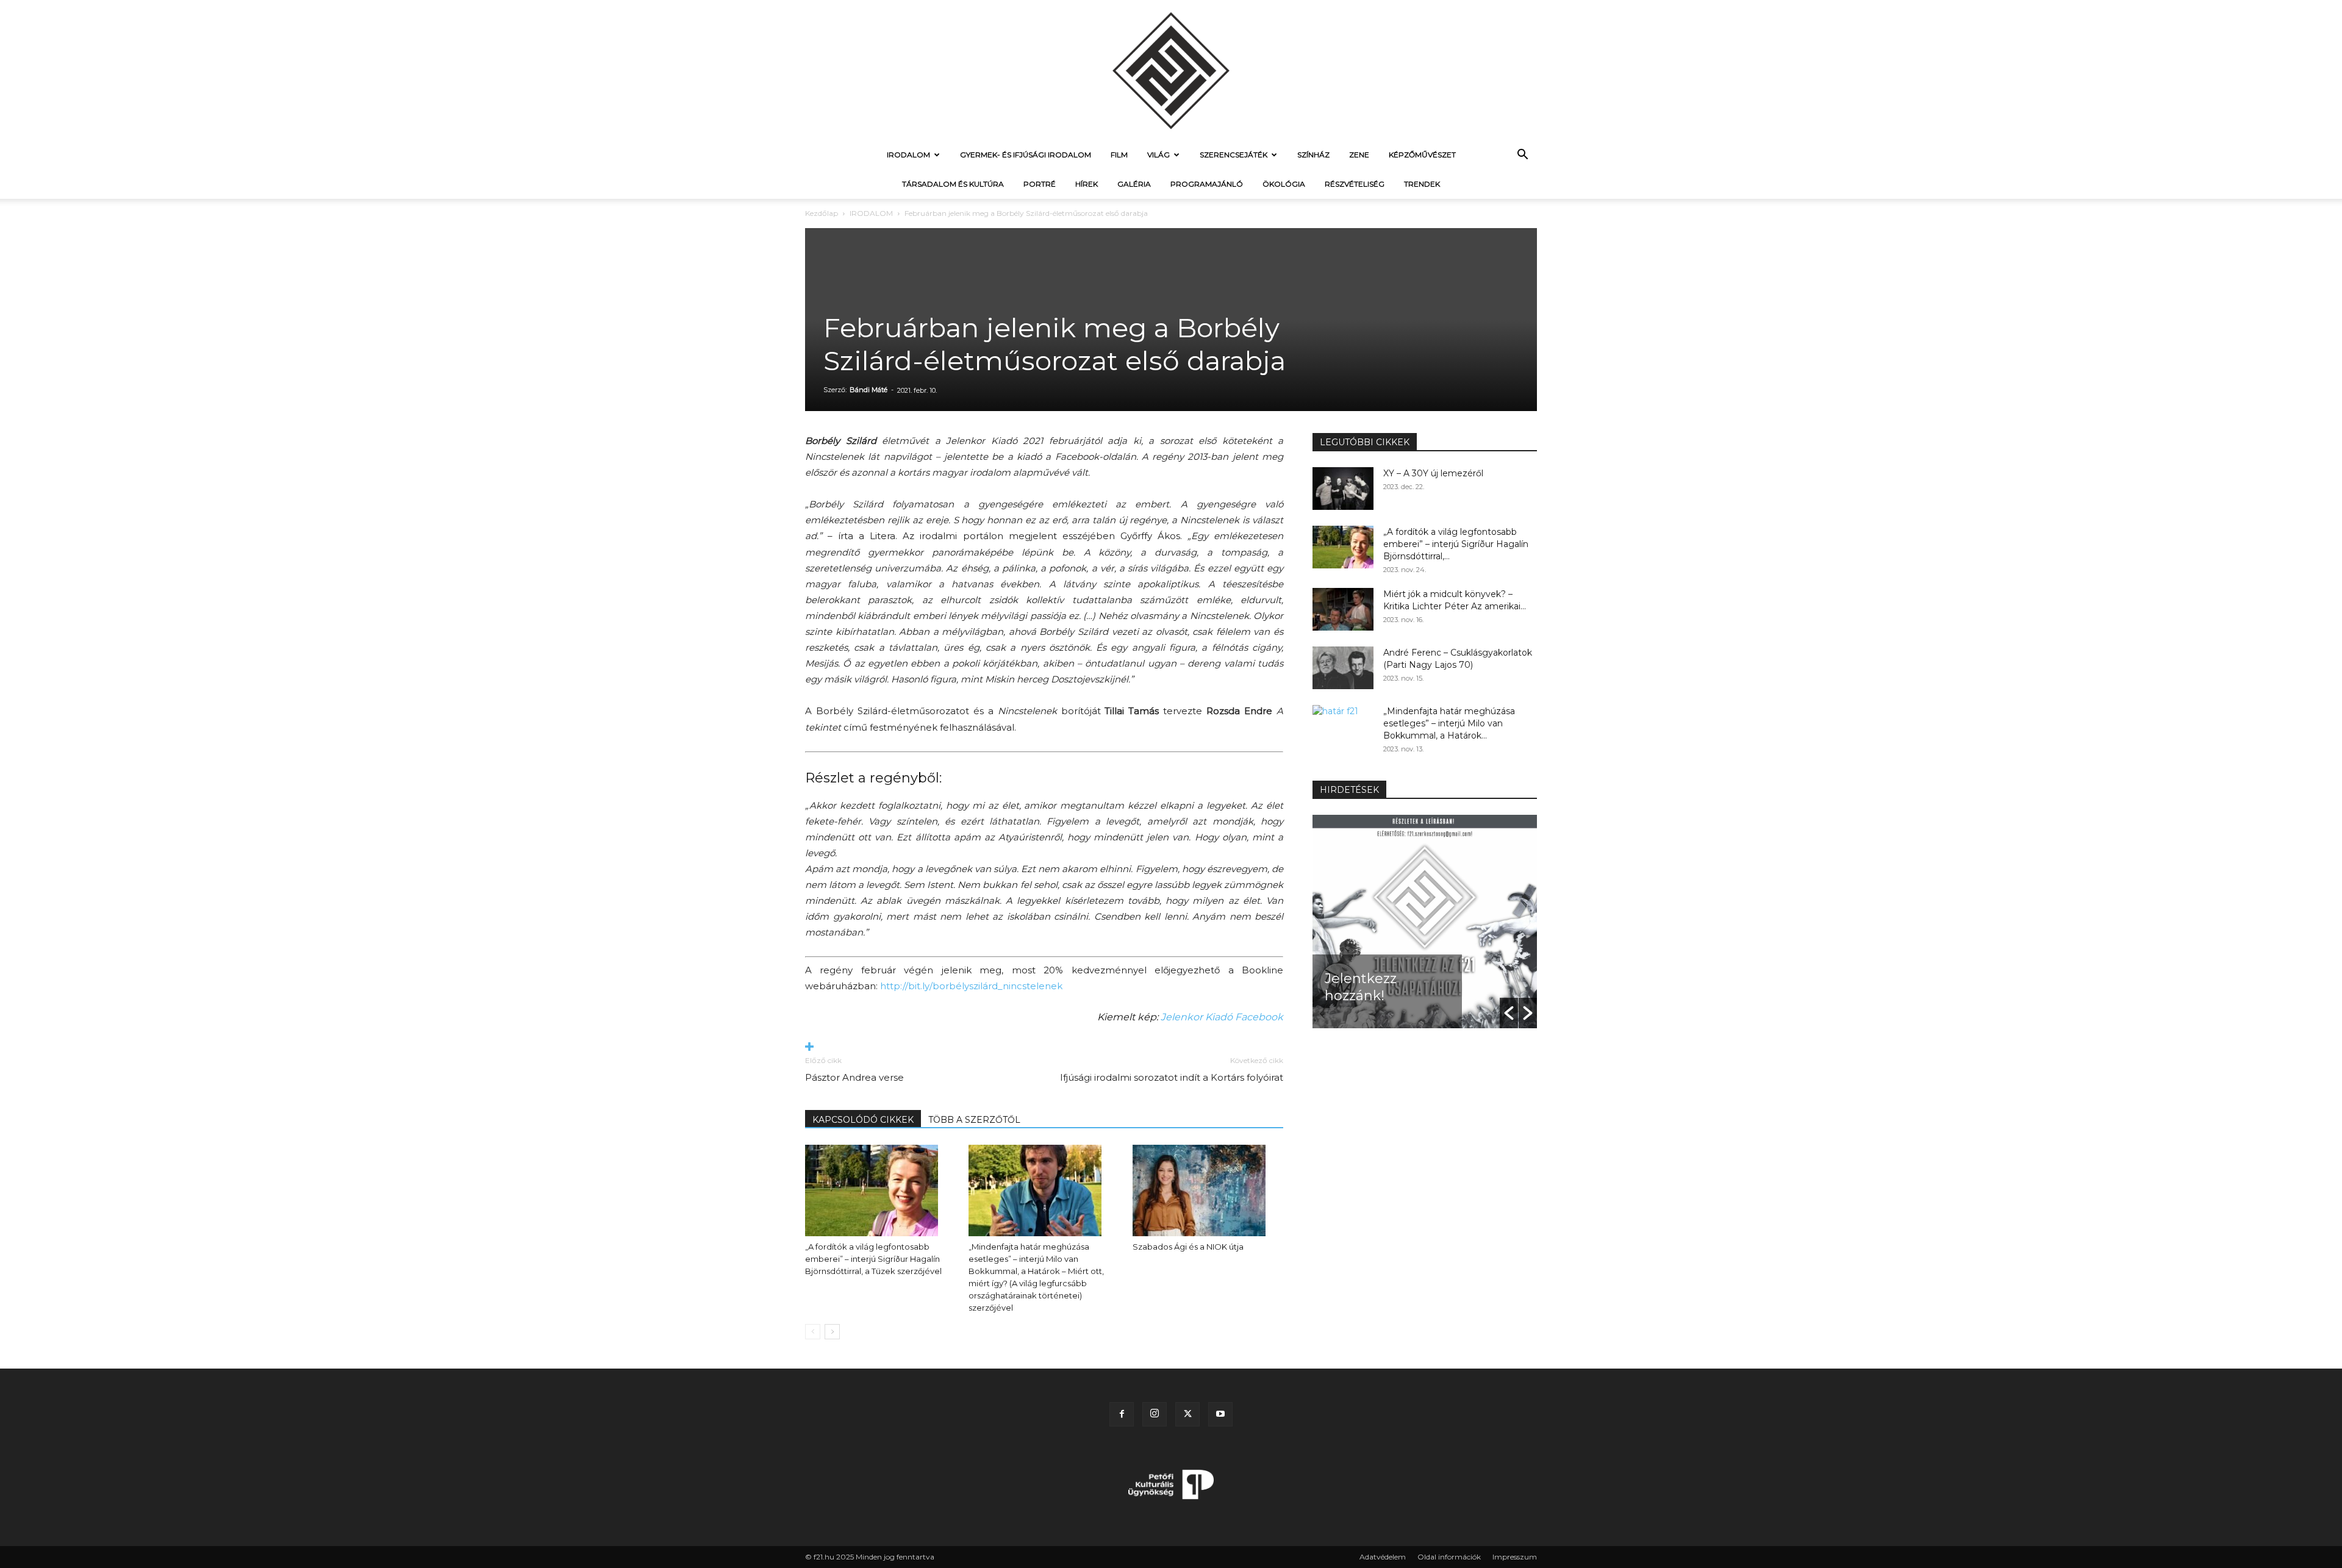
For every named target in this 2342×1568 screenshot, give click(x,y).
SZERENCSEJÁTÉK (1234, 155)
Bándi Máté (868, 390)
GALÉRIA (1134, 184)
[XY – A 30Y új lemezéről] (1343, 489)
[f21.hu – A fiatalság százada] (1171, 70)
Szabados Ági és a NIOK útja (1188, 1247)
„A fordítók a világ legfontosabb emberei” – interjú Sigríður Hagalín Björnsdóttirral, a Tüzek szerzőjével (873, 1259)
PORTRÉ (1040, 184)
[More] (1044, 1047)
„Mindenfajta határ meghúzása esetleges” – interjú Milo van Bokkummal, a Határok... (1449, 723)
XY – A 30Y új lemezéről (1433, 473)
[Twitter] (1187, 1414)
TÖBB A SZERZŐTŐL (974, 1120)
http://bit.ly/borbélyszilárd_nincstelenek (971, 986)
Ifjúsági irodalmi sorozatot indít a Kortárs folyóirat (1172, 1077)
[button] (1522, 156)
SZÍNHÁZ (1313, 155)
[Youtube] (1220, 1414)
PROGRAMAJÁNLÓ (1207, 184)
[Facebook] (1122, 1414)
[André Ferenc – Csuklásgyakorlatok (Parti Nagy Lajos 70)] (1343, 668)
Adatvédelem (1383, 1557)
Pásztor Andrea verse (854, 1077)
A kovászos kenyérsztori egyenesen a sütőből (1451, 970)
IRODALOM (908, 155)
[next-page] (832, 1332)
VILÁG (1158, 155)
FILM (1119, 155)
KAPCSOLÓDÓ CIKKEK (863, 1120)
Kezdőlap (822, 213)
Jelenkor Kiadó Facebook (1222, 1017)
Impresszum (1515, 1557)
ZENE (1359, 155)
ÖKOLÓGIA (1284, 184)
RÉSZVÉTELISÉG (1355, 184)
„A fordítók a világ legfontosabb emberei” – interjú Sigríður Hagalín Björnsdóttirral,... (1456, 544)
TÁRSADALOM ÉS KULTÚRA (953, 184)
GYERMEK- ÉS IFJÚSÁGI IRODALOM (1026, 155)
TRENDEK (1422, 184)
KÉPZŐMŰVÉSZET (1422, 155)
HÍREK (1087, 184)
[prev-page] (813, 1332)
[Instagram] (1155, 1414)
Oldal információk (1449, 1557)
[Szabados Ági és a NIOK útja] (1208, 1190)
